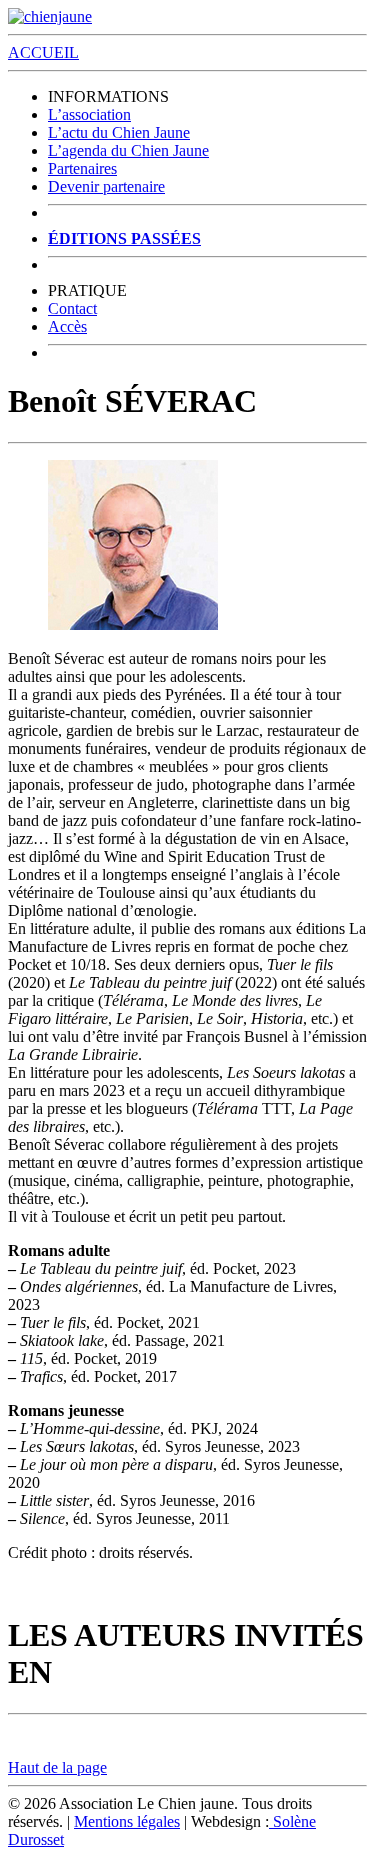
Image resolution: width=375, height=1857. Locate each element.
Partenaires (82, 168)
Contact (72, 308)
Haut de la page (57, 1767)
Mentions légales (127, 1821)
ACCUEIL (43, 52)
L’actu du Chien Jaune (119, 132)
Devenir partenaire (106, 186)
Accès (67, 326)
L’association (89, 114)
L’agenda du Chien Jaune (128, 150)
